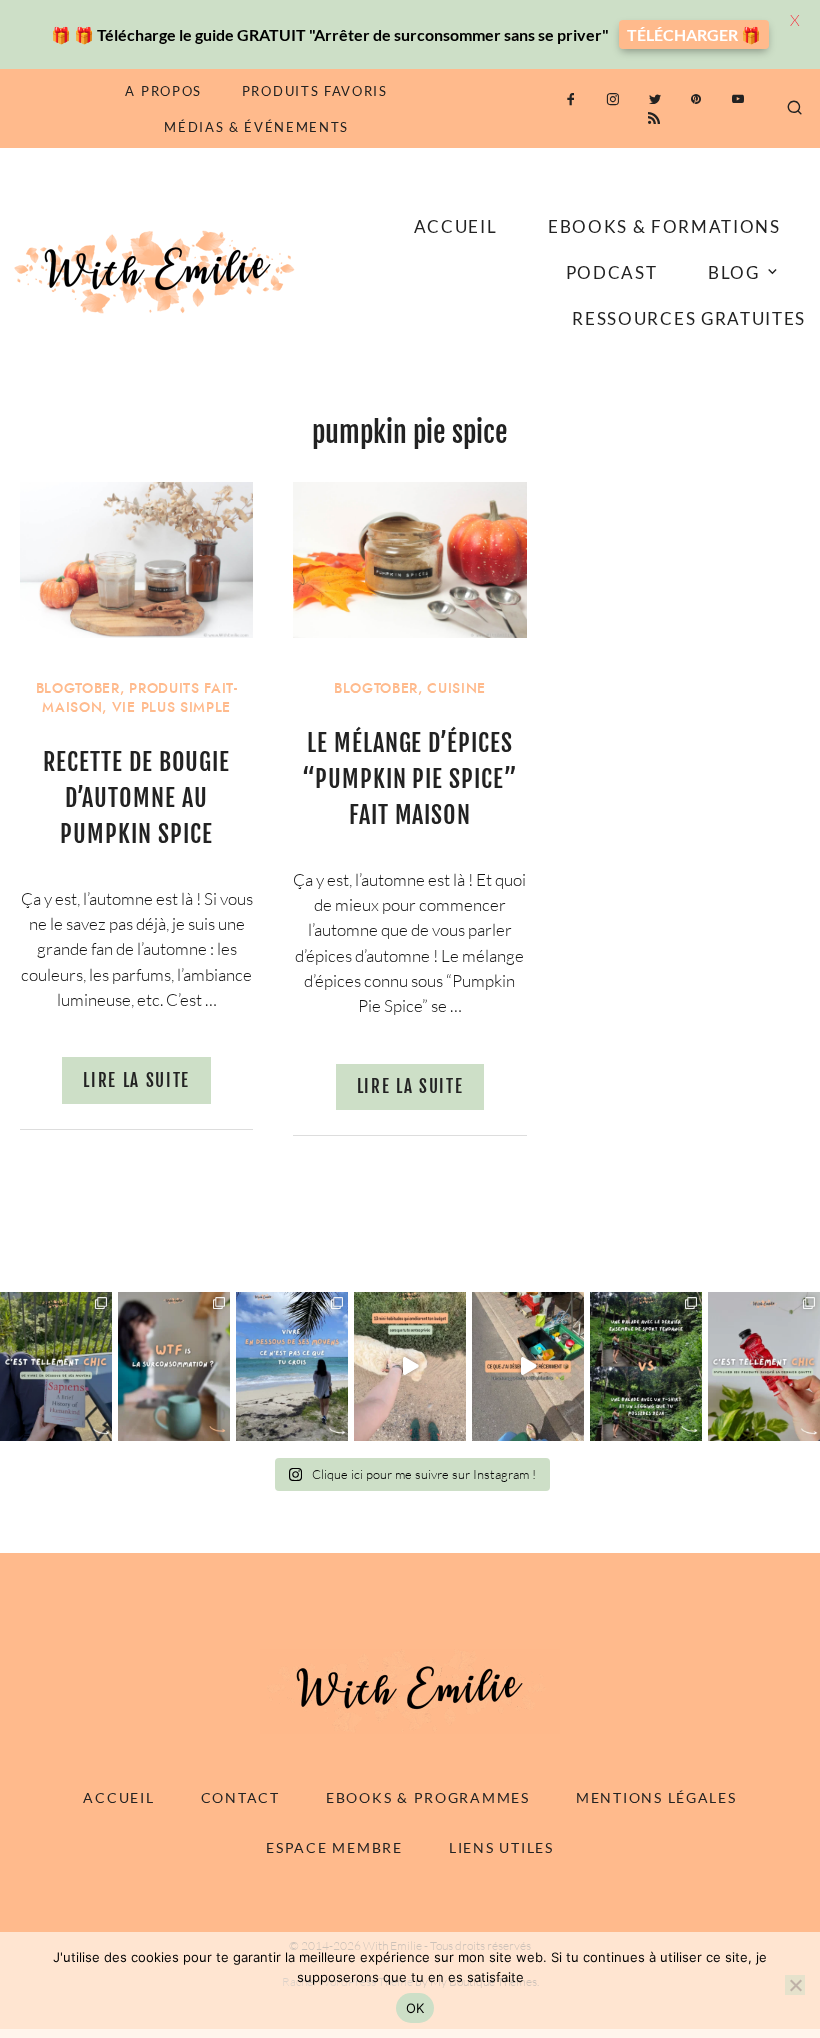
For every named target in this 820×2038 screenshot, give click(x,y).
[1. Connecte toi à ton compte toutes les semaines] (410, 1366)
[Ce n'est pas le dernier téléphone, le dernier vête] (646, 1366)
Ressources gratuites (689, 318)
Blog (734, 272)
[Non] (795, 1985)
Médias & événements (256, 127)
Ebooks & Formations (664, 226)
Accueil (456, 226)
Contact (240, 1797)
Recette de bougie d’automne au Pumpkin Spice (136, 798)
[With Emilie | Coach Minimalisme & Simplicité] (158, 270)
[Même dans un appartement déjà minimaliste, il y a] (528, 1366)
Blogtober (78, 688)
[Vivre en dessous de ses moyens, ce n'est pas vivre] (292, 1366)
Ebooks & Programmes (428, 1797)
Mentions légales (656, 1797)
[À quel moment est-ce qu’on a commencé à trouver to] (174, 1366)
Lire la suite (136, 1080)
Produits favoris (315, 91)
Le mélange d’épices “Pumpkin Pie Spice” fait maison (410, 779)
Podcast (612, 272)
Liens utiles (501, 1847)
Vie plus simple (171, 707)
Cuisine (456, 688)
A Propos (163, 91)
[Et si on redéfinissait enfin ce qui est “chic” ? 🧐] (764, 1366)
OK (415, 2008)
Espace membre (334, 1847)
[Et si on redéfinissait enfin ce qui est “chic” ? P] (56, 1366)
